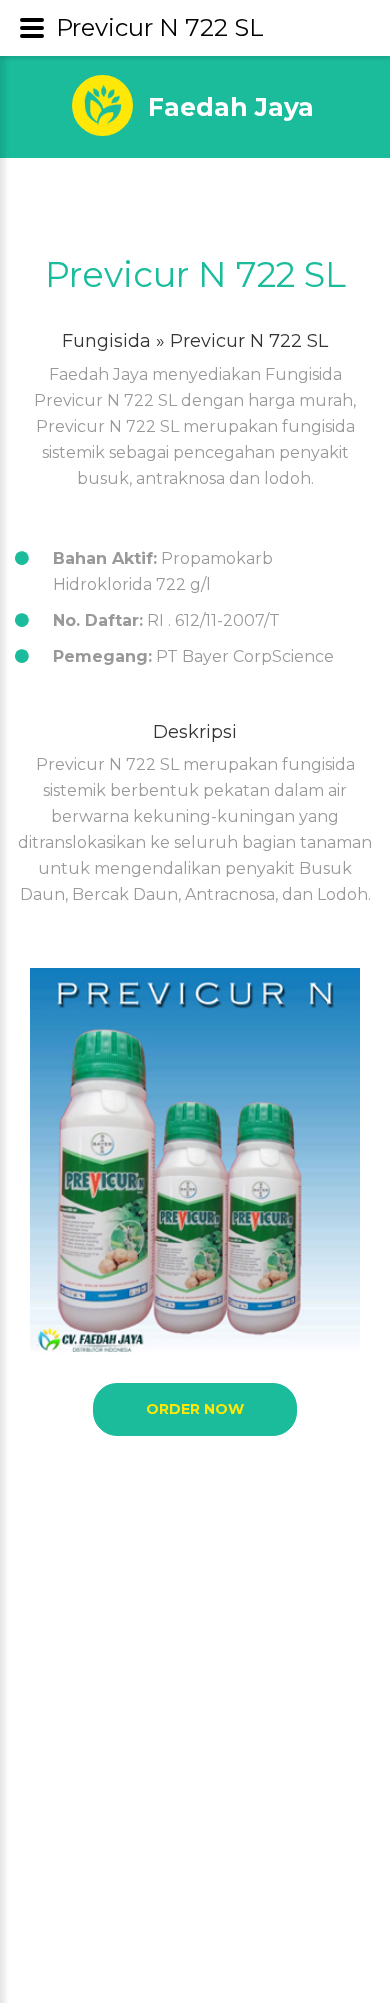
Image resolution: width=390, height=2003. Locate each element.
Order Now (195, 1409)
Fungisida (106, 341)
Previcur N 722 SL (195, 274)
